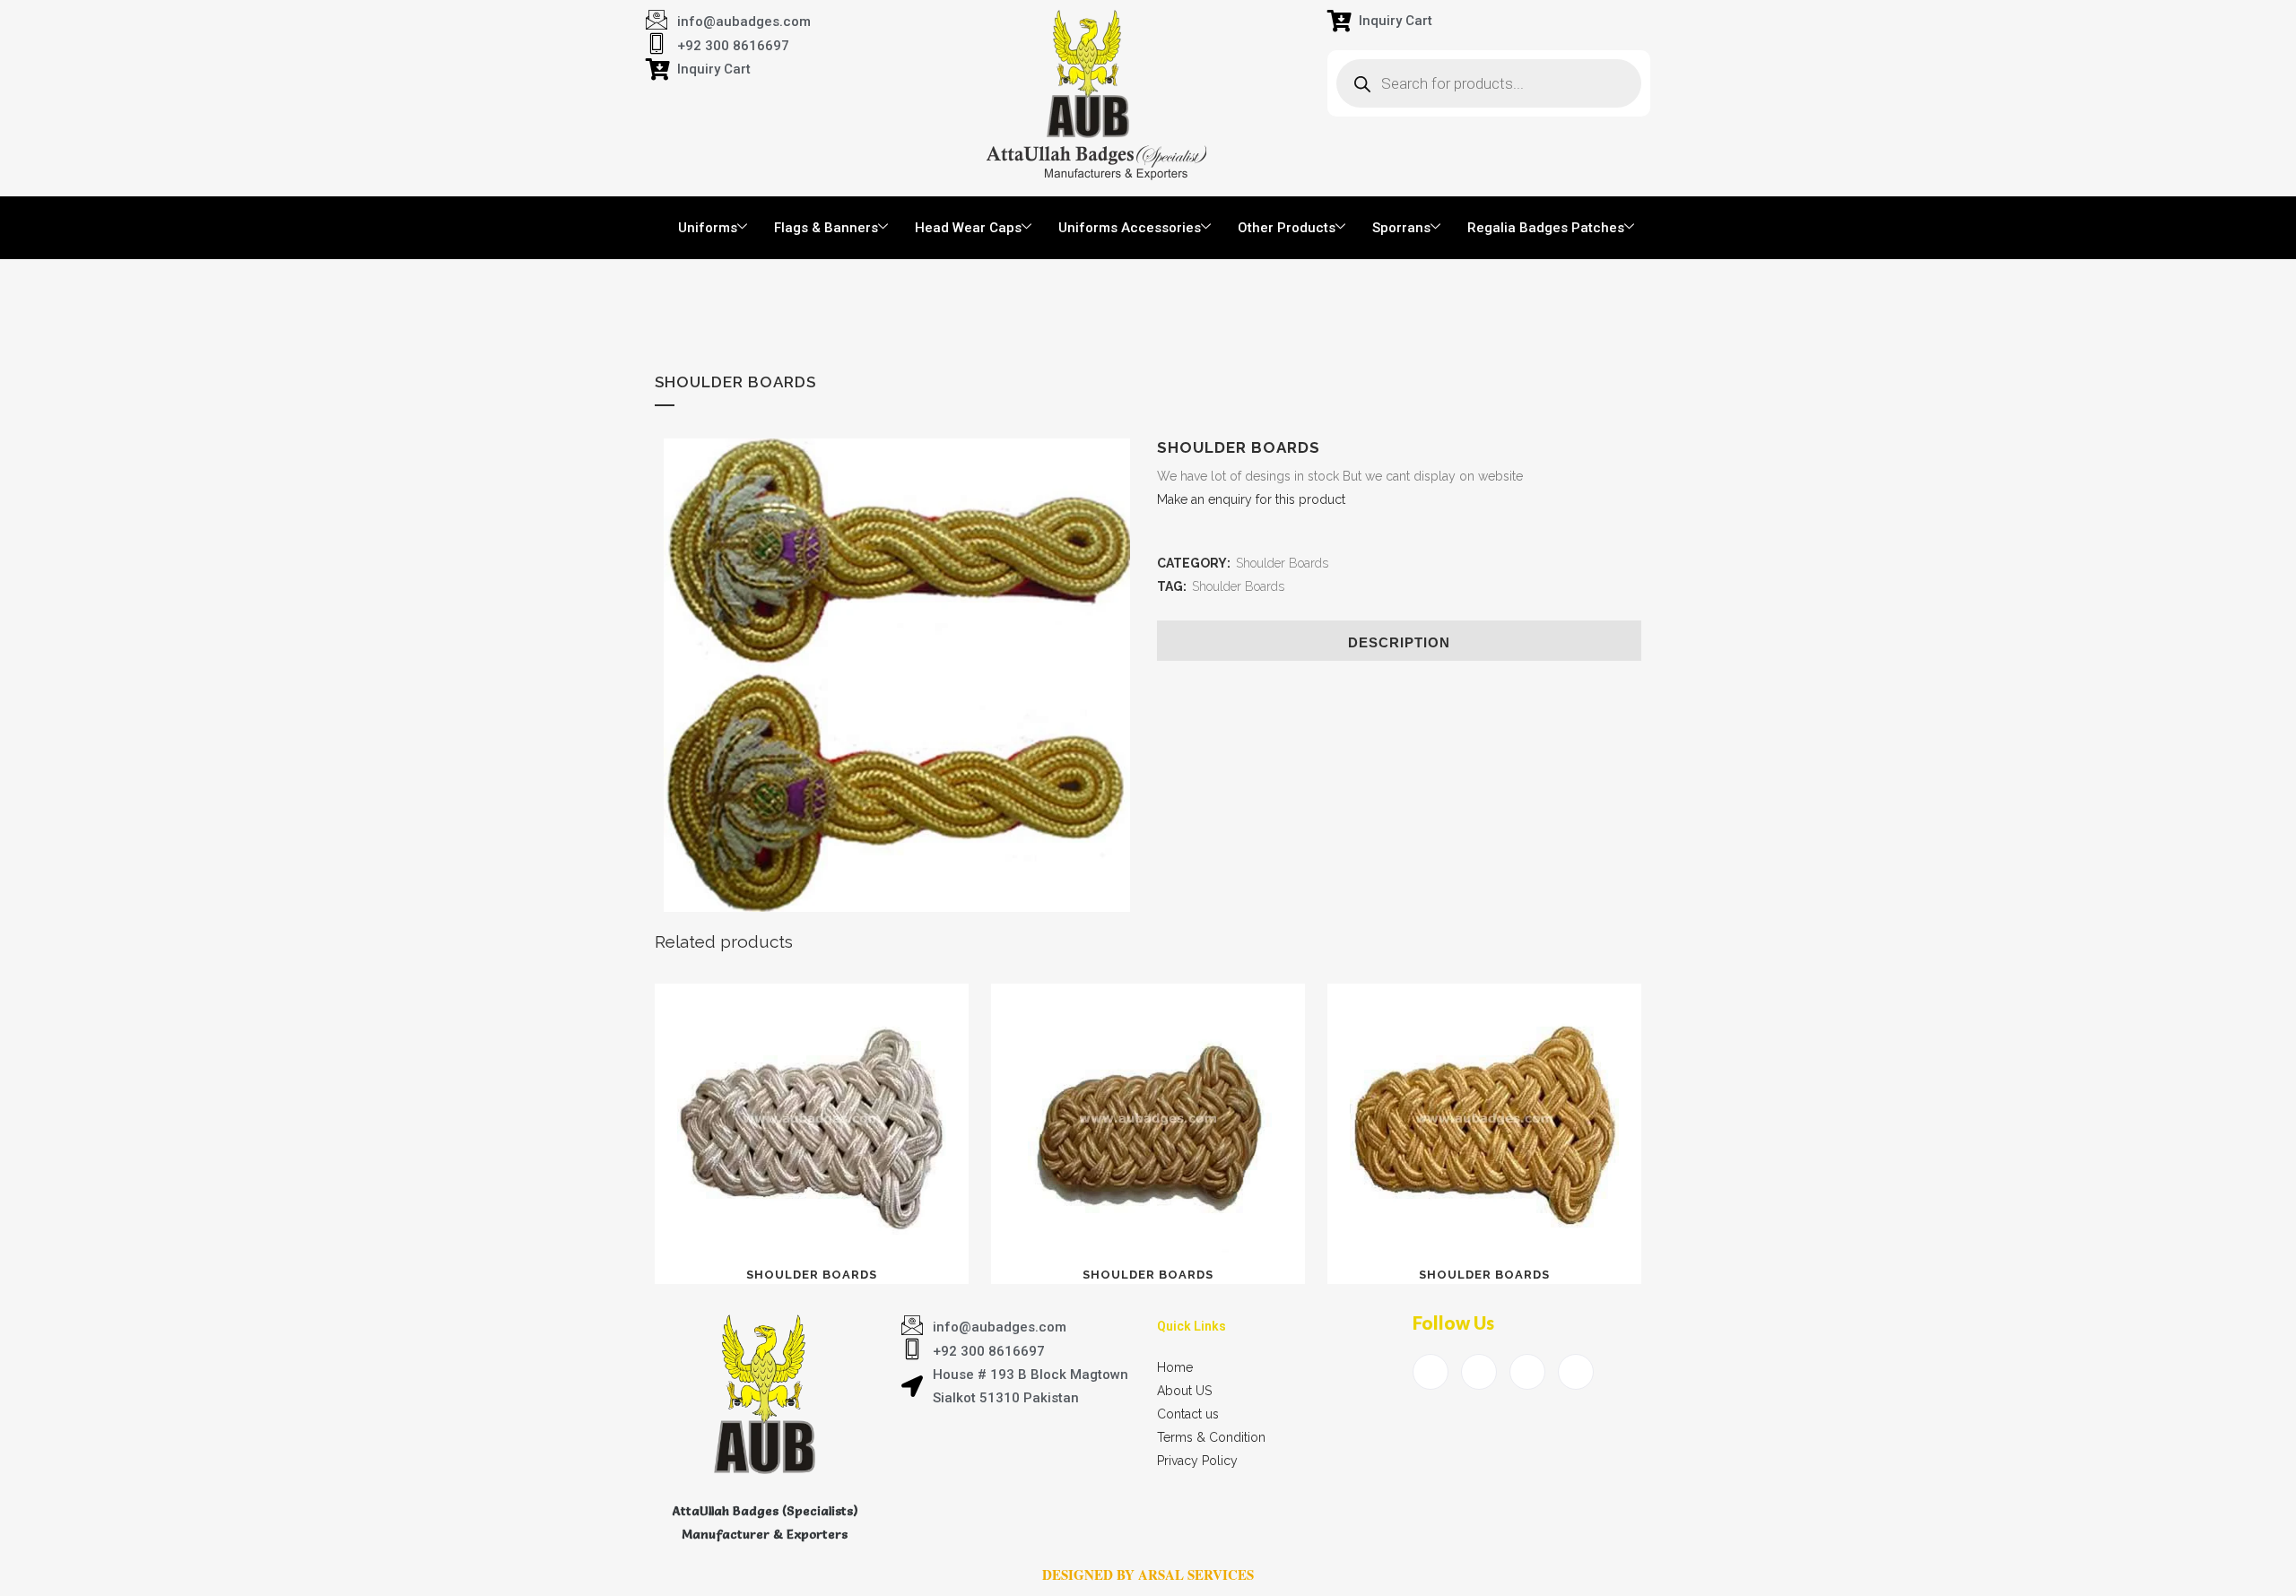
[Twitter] (1479, 1372)
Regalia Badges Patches (1546, 228)
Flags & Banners (826, 228)
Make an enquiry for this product (1251, 499)
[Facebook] (1431, 1372)
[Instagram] (1576, 1372)
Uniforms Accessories (1130, 228)
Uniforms (708, 228)
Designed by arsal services (1148, 1574)
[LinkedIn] (1527, 1372)
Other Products (1287, 228)
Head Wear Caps (968, 228)
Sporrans (1401, 228)
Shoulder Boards (1282, 563)
